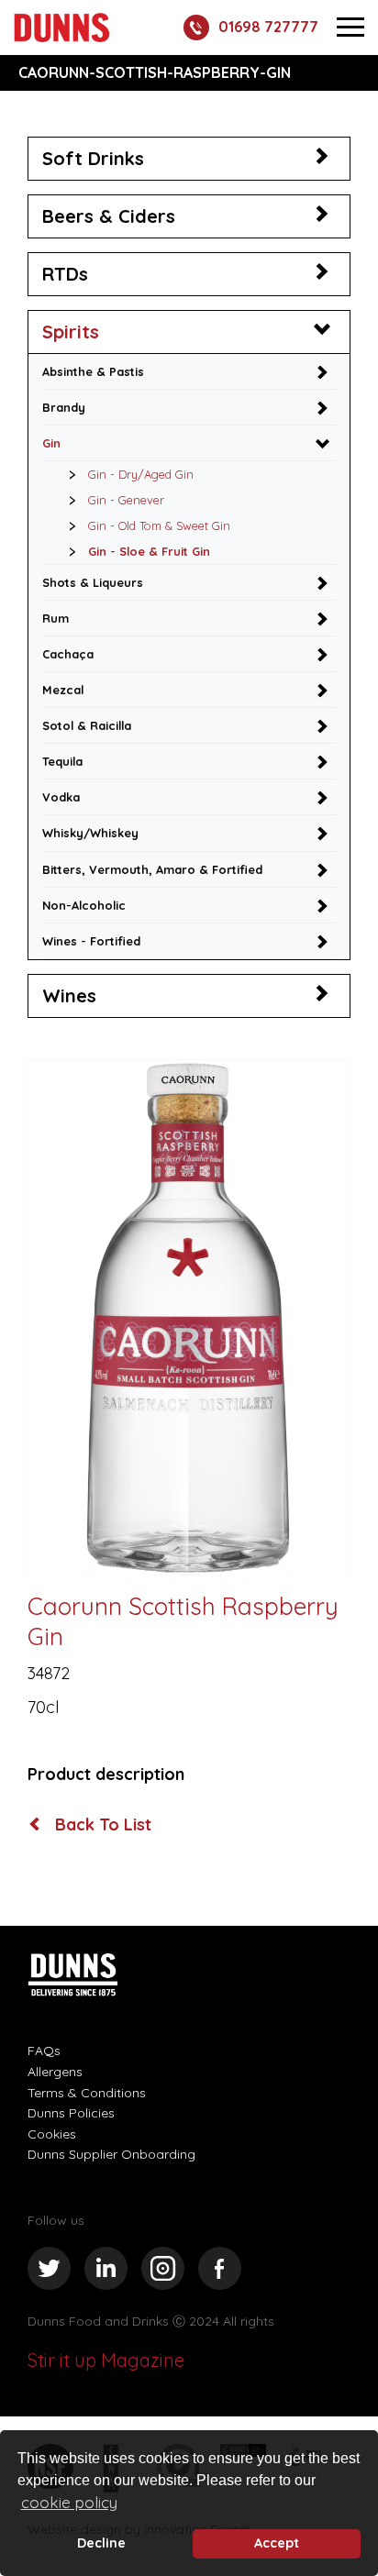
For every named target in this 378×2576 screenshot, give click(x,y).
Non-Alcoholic (84, 905)
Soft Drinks (93, 158)
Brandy (64, 407)
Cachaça (68, 654)
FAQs (44, 2051)
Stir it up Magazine (106, 2360)
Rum (56, 618)
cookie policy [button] (69, 2502)
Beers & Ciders (109, 216)
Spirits (71, 332)
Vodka (61, 797)
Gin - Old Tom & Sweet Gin (159, 525)
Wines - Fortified (91, 941)
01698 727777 (268, 27)
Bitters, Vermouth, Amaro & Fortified (152, 869)
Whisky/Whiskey (90, 833)
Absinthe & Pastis (93, 371)
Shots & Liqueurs (93, 582)
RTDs (65, 274)
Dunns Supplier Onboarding (111, 2154)
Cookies (52, 2134)
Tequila (62, 761)
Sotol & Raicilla (87, 725)
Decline (101, 2543)
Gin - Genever (126, 500)
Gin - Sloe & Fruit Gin (149, 551)
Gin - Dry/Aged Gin (141, 474)
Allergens (55, 2072)
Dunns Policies (71, 2113)
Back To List (101, 1825)
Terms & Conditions (87, 2093)
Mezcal (63, 690)
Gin (51, 443)
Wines (69, 995)
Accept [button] (277, 2543)
